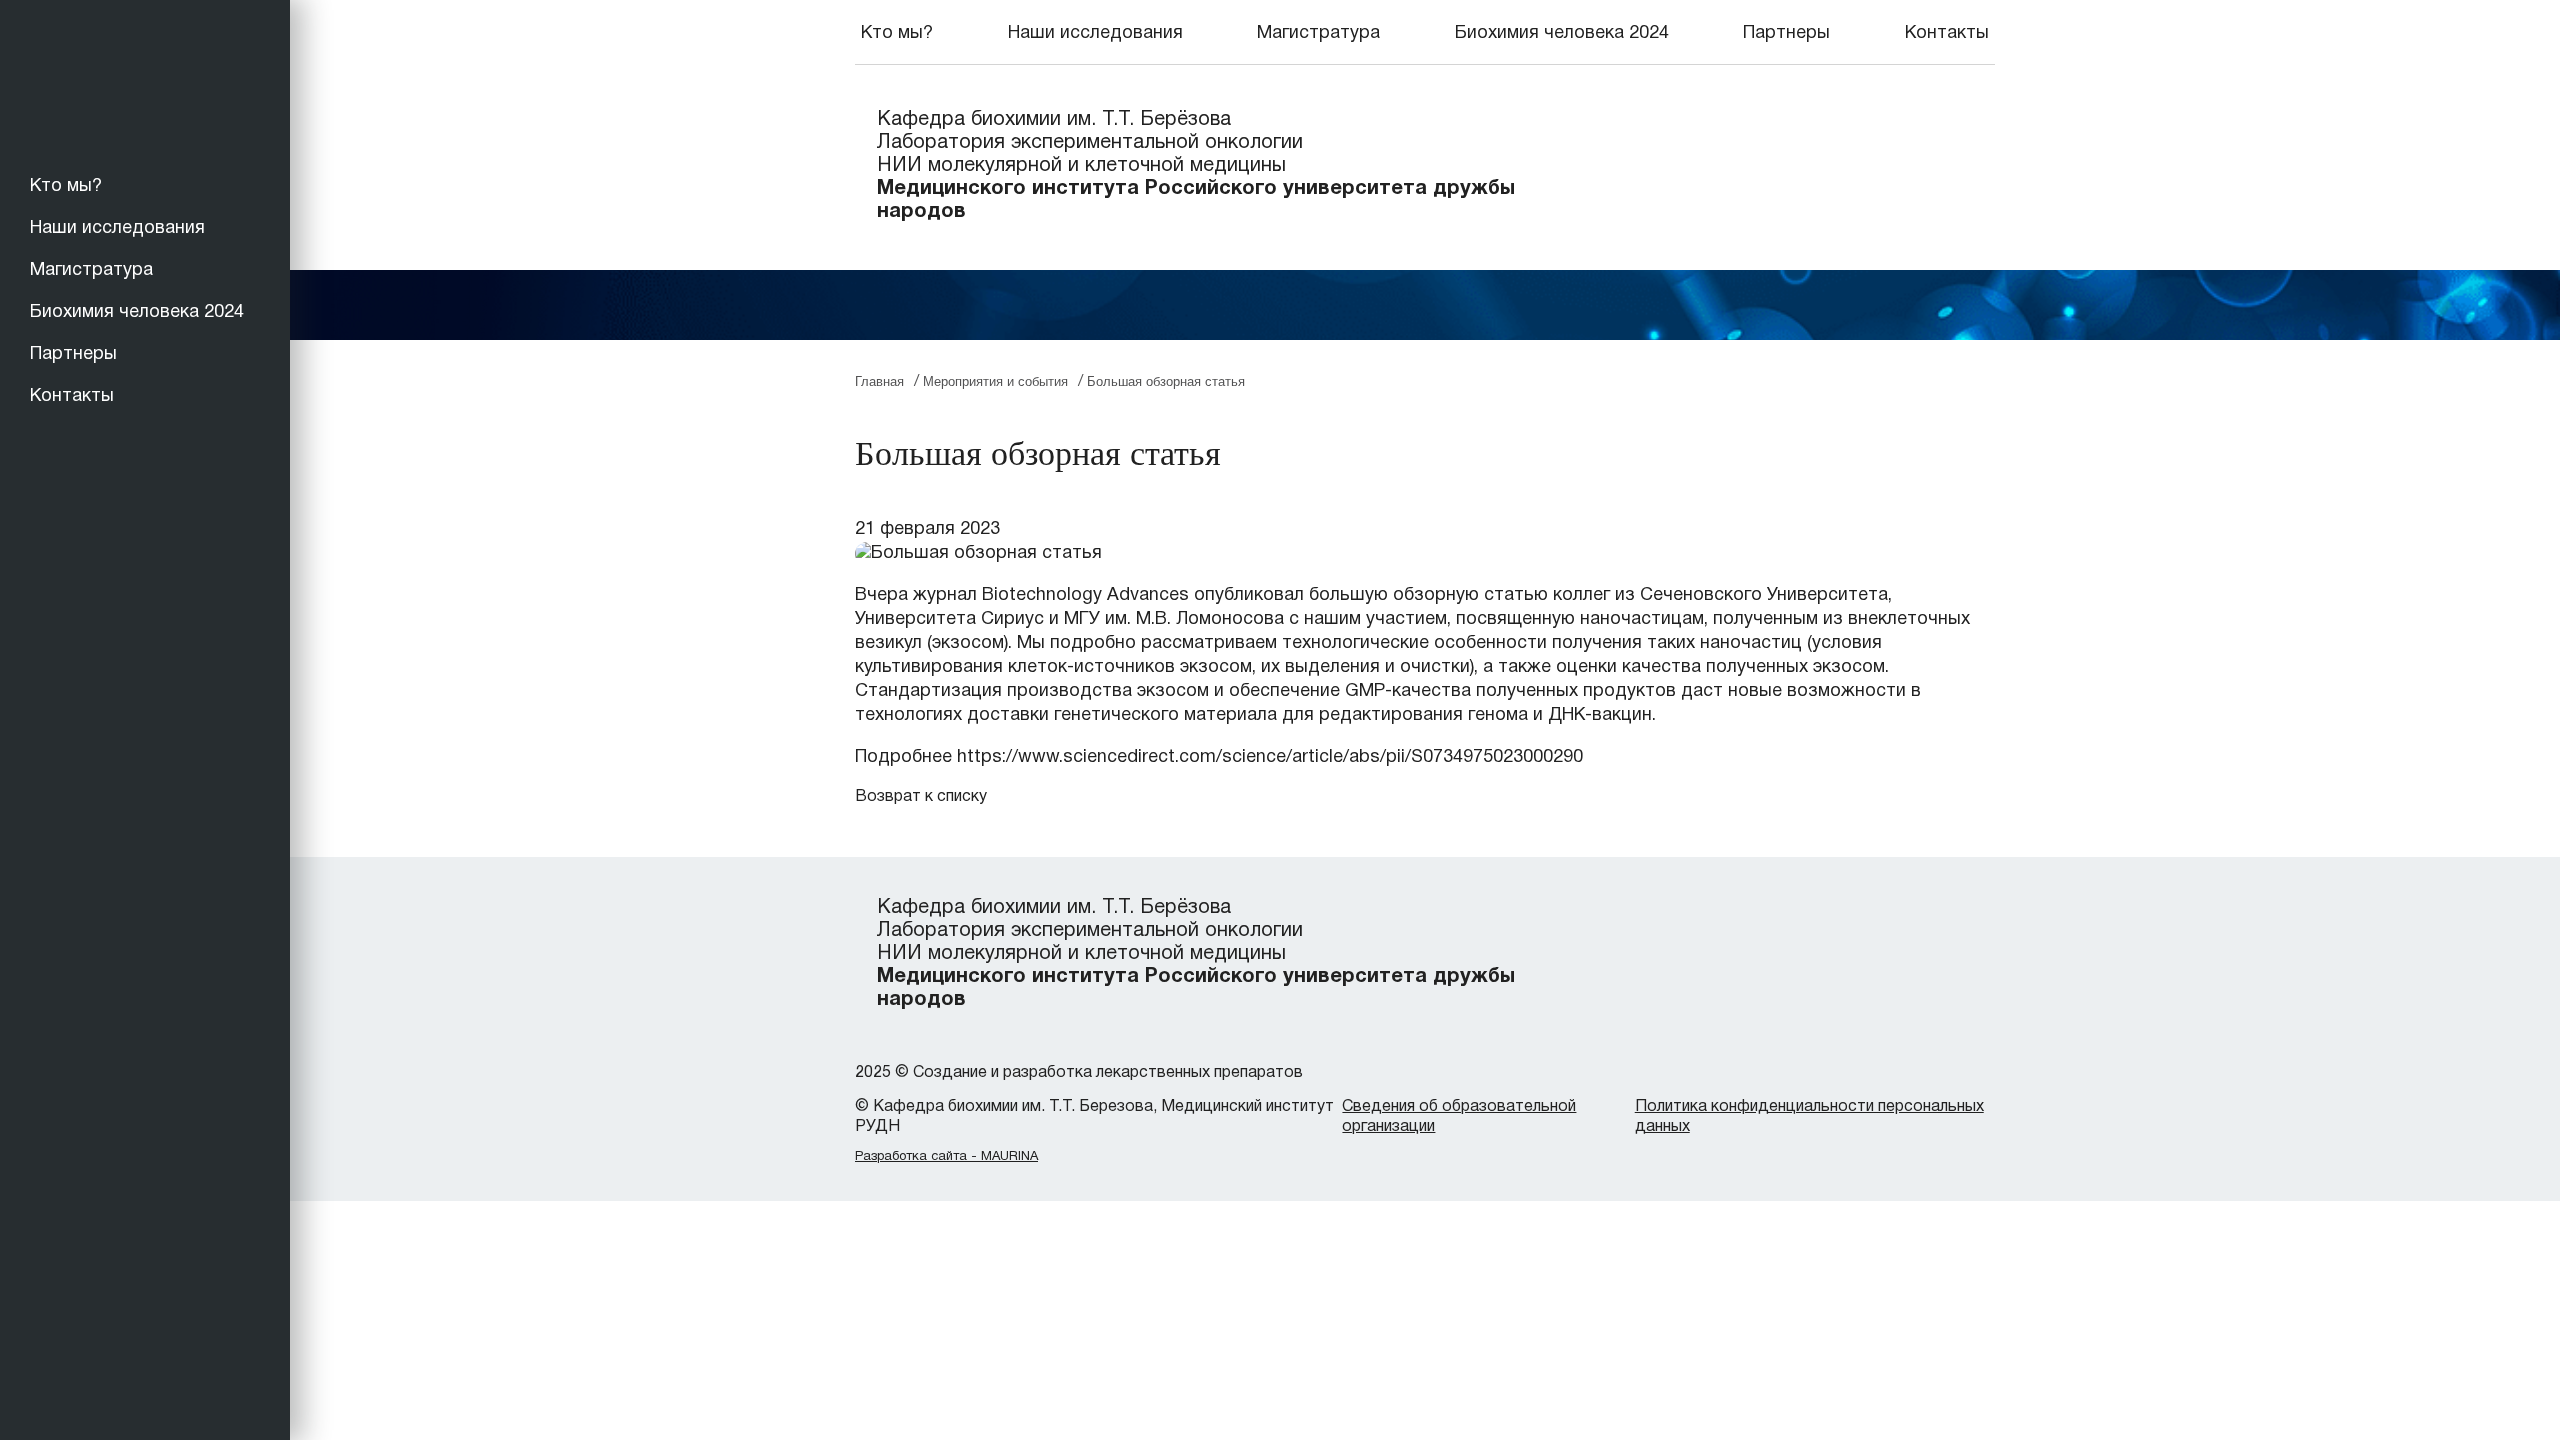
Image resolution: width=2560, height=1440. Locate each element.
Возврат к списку (921, 797)
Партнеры (73, 354)
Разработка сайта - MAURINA (946, 1157)
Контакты (72, 396)
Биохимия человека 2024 (137, 312)
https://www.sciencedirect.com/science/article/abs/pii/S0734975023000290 (1270, 757)
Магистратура (91, 270)
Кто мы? (66, 186)
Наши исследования (117, 228)
